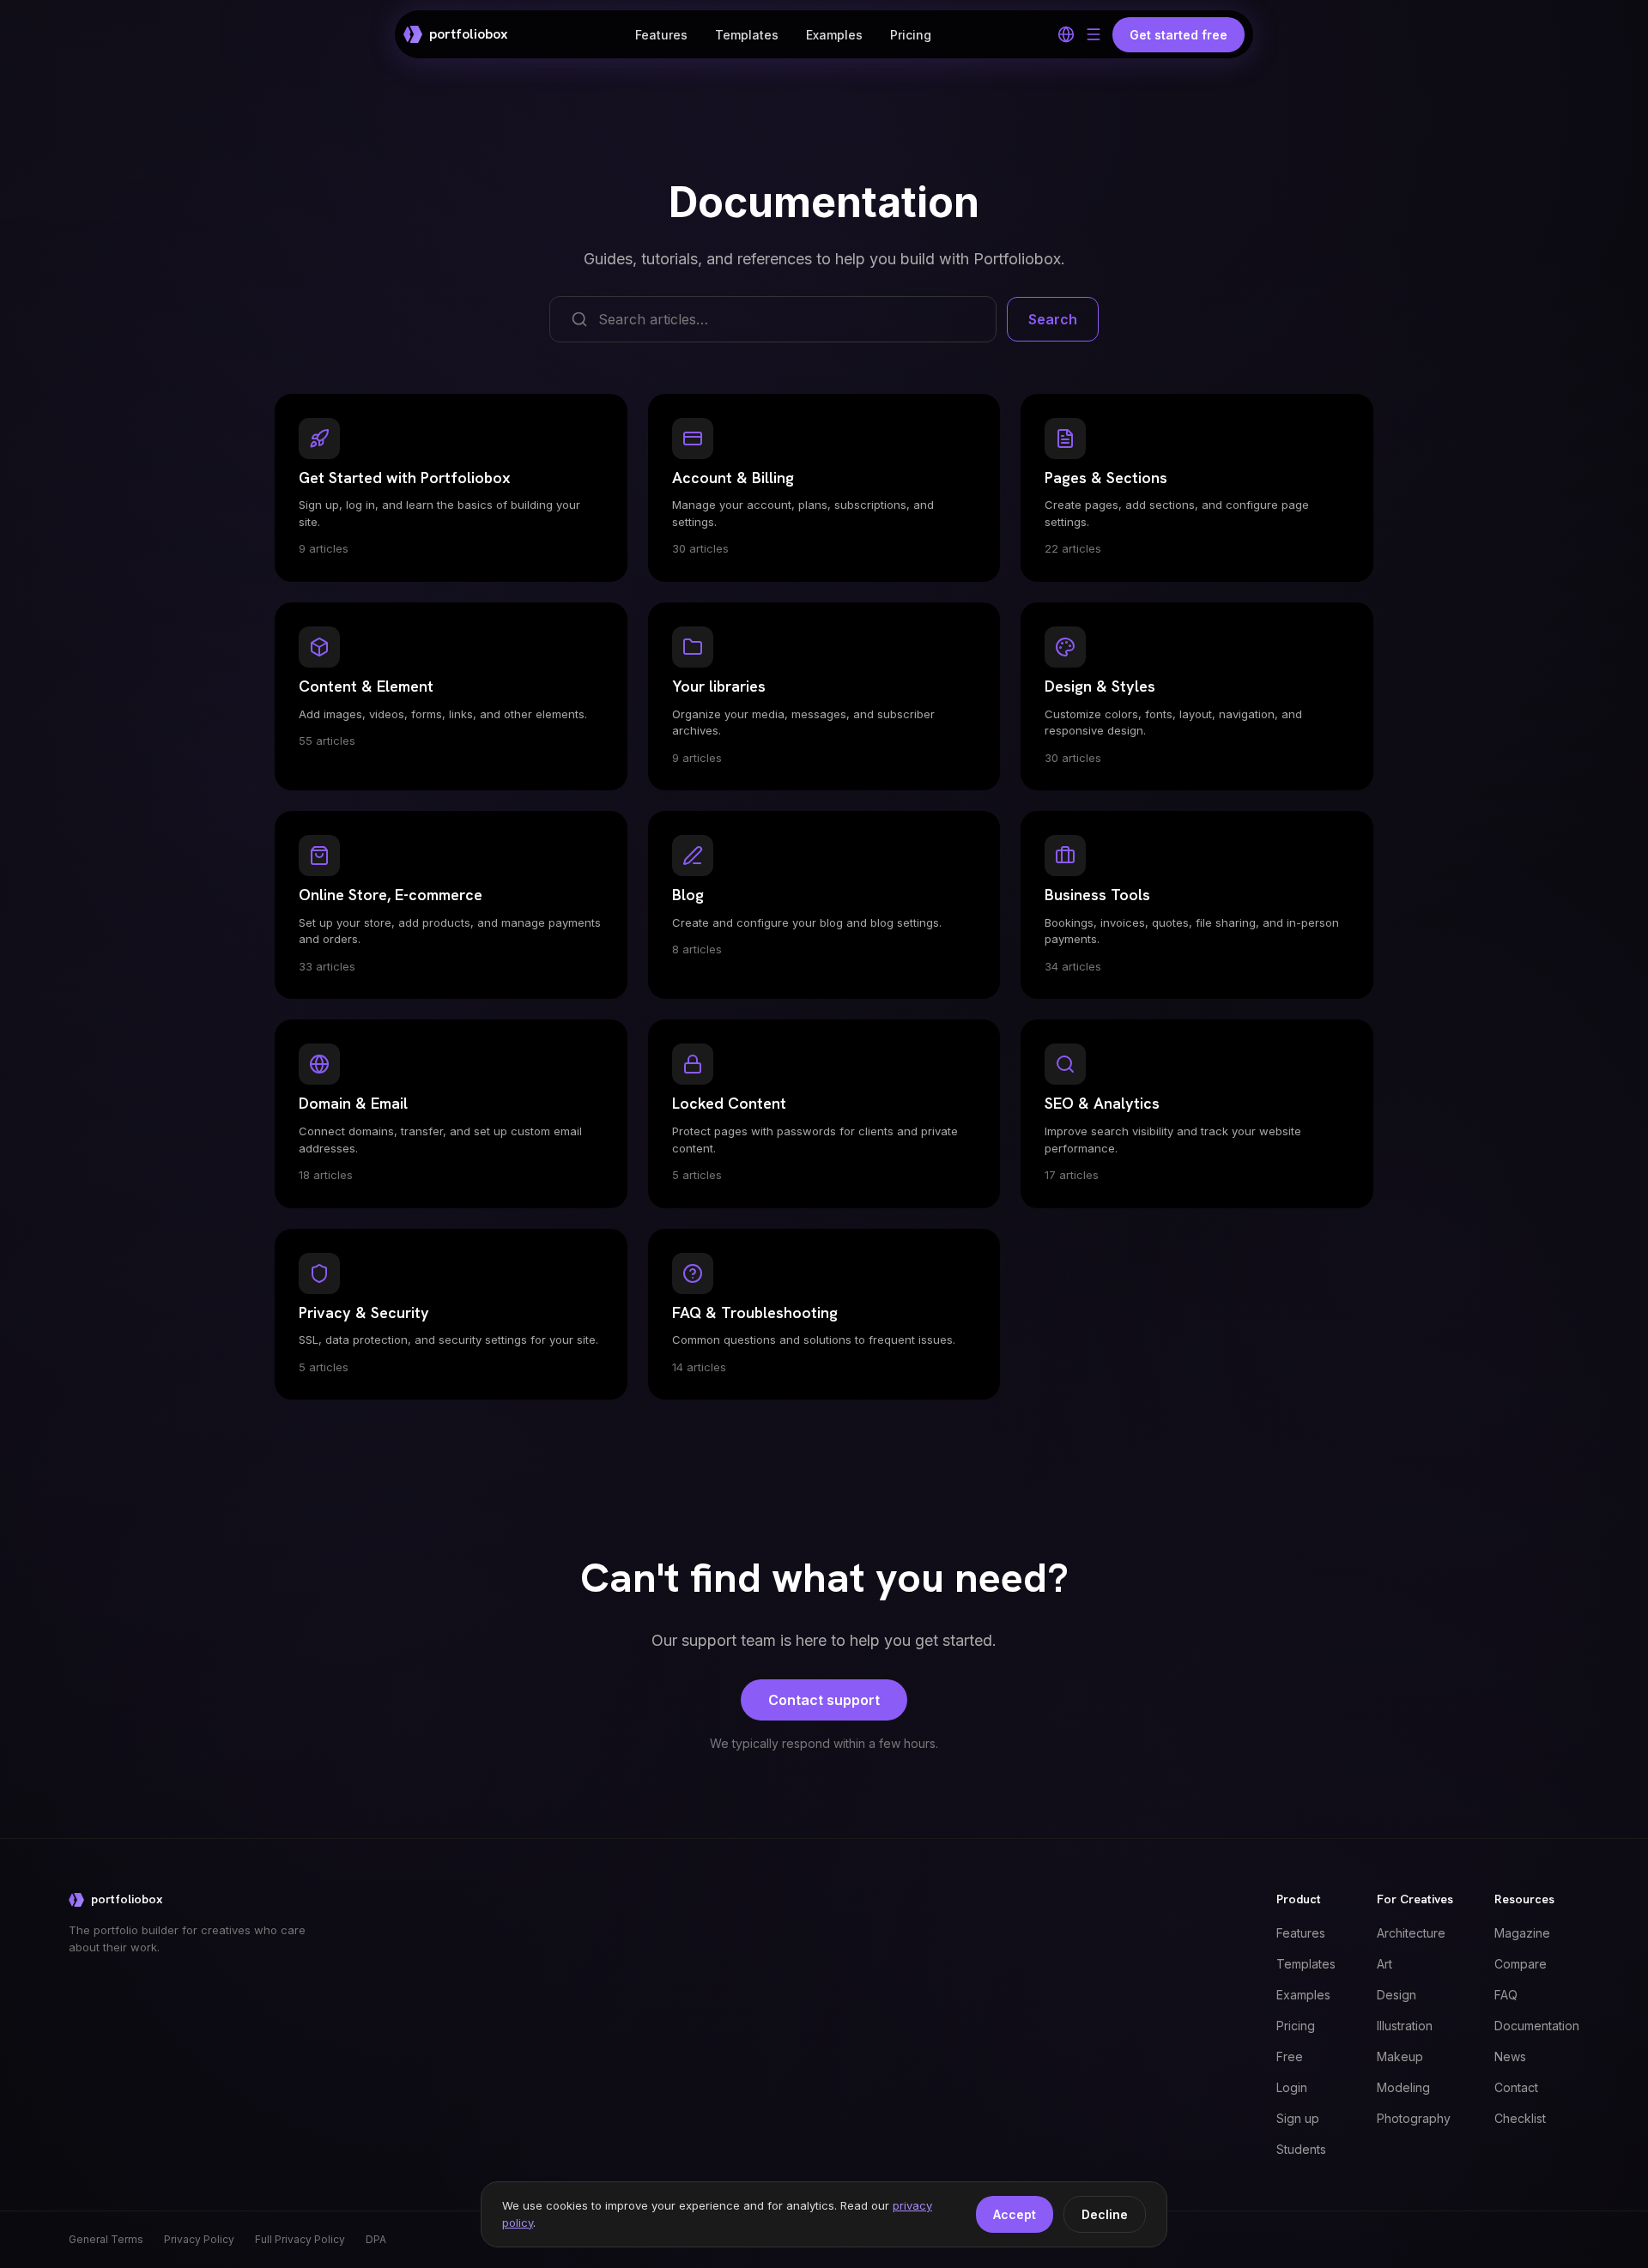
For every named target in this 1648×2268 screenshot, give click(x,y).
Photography (1414, 2118)
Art (1384, 1964)
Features (661, 35)
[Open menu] (1094, 34)
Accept (1015, 2214)
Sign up (1298, 2118)
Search (1053, 319)
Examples (834, 35)
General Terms (106, 2239)
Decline (1105, 2214)
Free (1290, 2056)
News (1510, 2056)
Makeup (1400, 2056)
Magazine (1522, 1933)
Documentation (1537, 2026)
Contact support (824, 1700)
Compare (1521, 1964)
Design (1397, 1995)
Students (1301, 2149)
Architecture (1411, 1933)
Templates (747, 35)
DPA (376, 2239)
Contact (1516, 2087)
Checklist (1520, 2118)
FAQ (1506, 1995)
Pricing (911, 35)
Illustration (1405, 2026)
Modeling (1403, 2087)
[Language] (1066, 34)
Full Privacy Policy (300, 2239)
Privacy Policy (199, 2239)
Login (1292, 2087)
